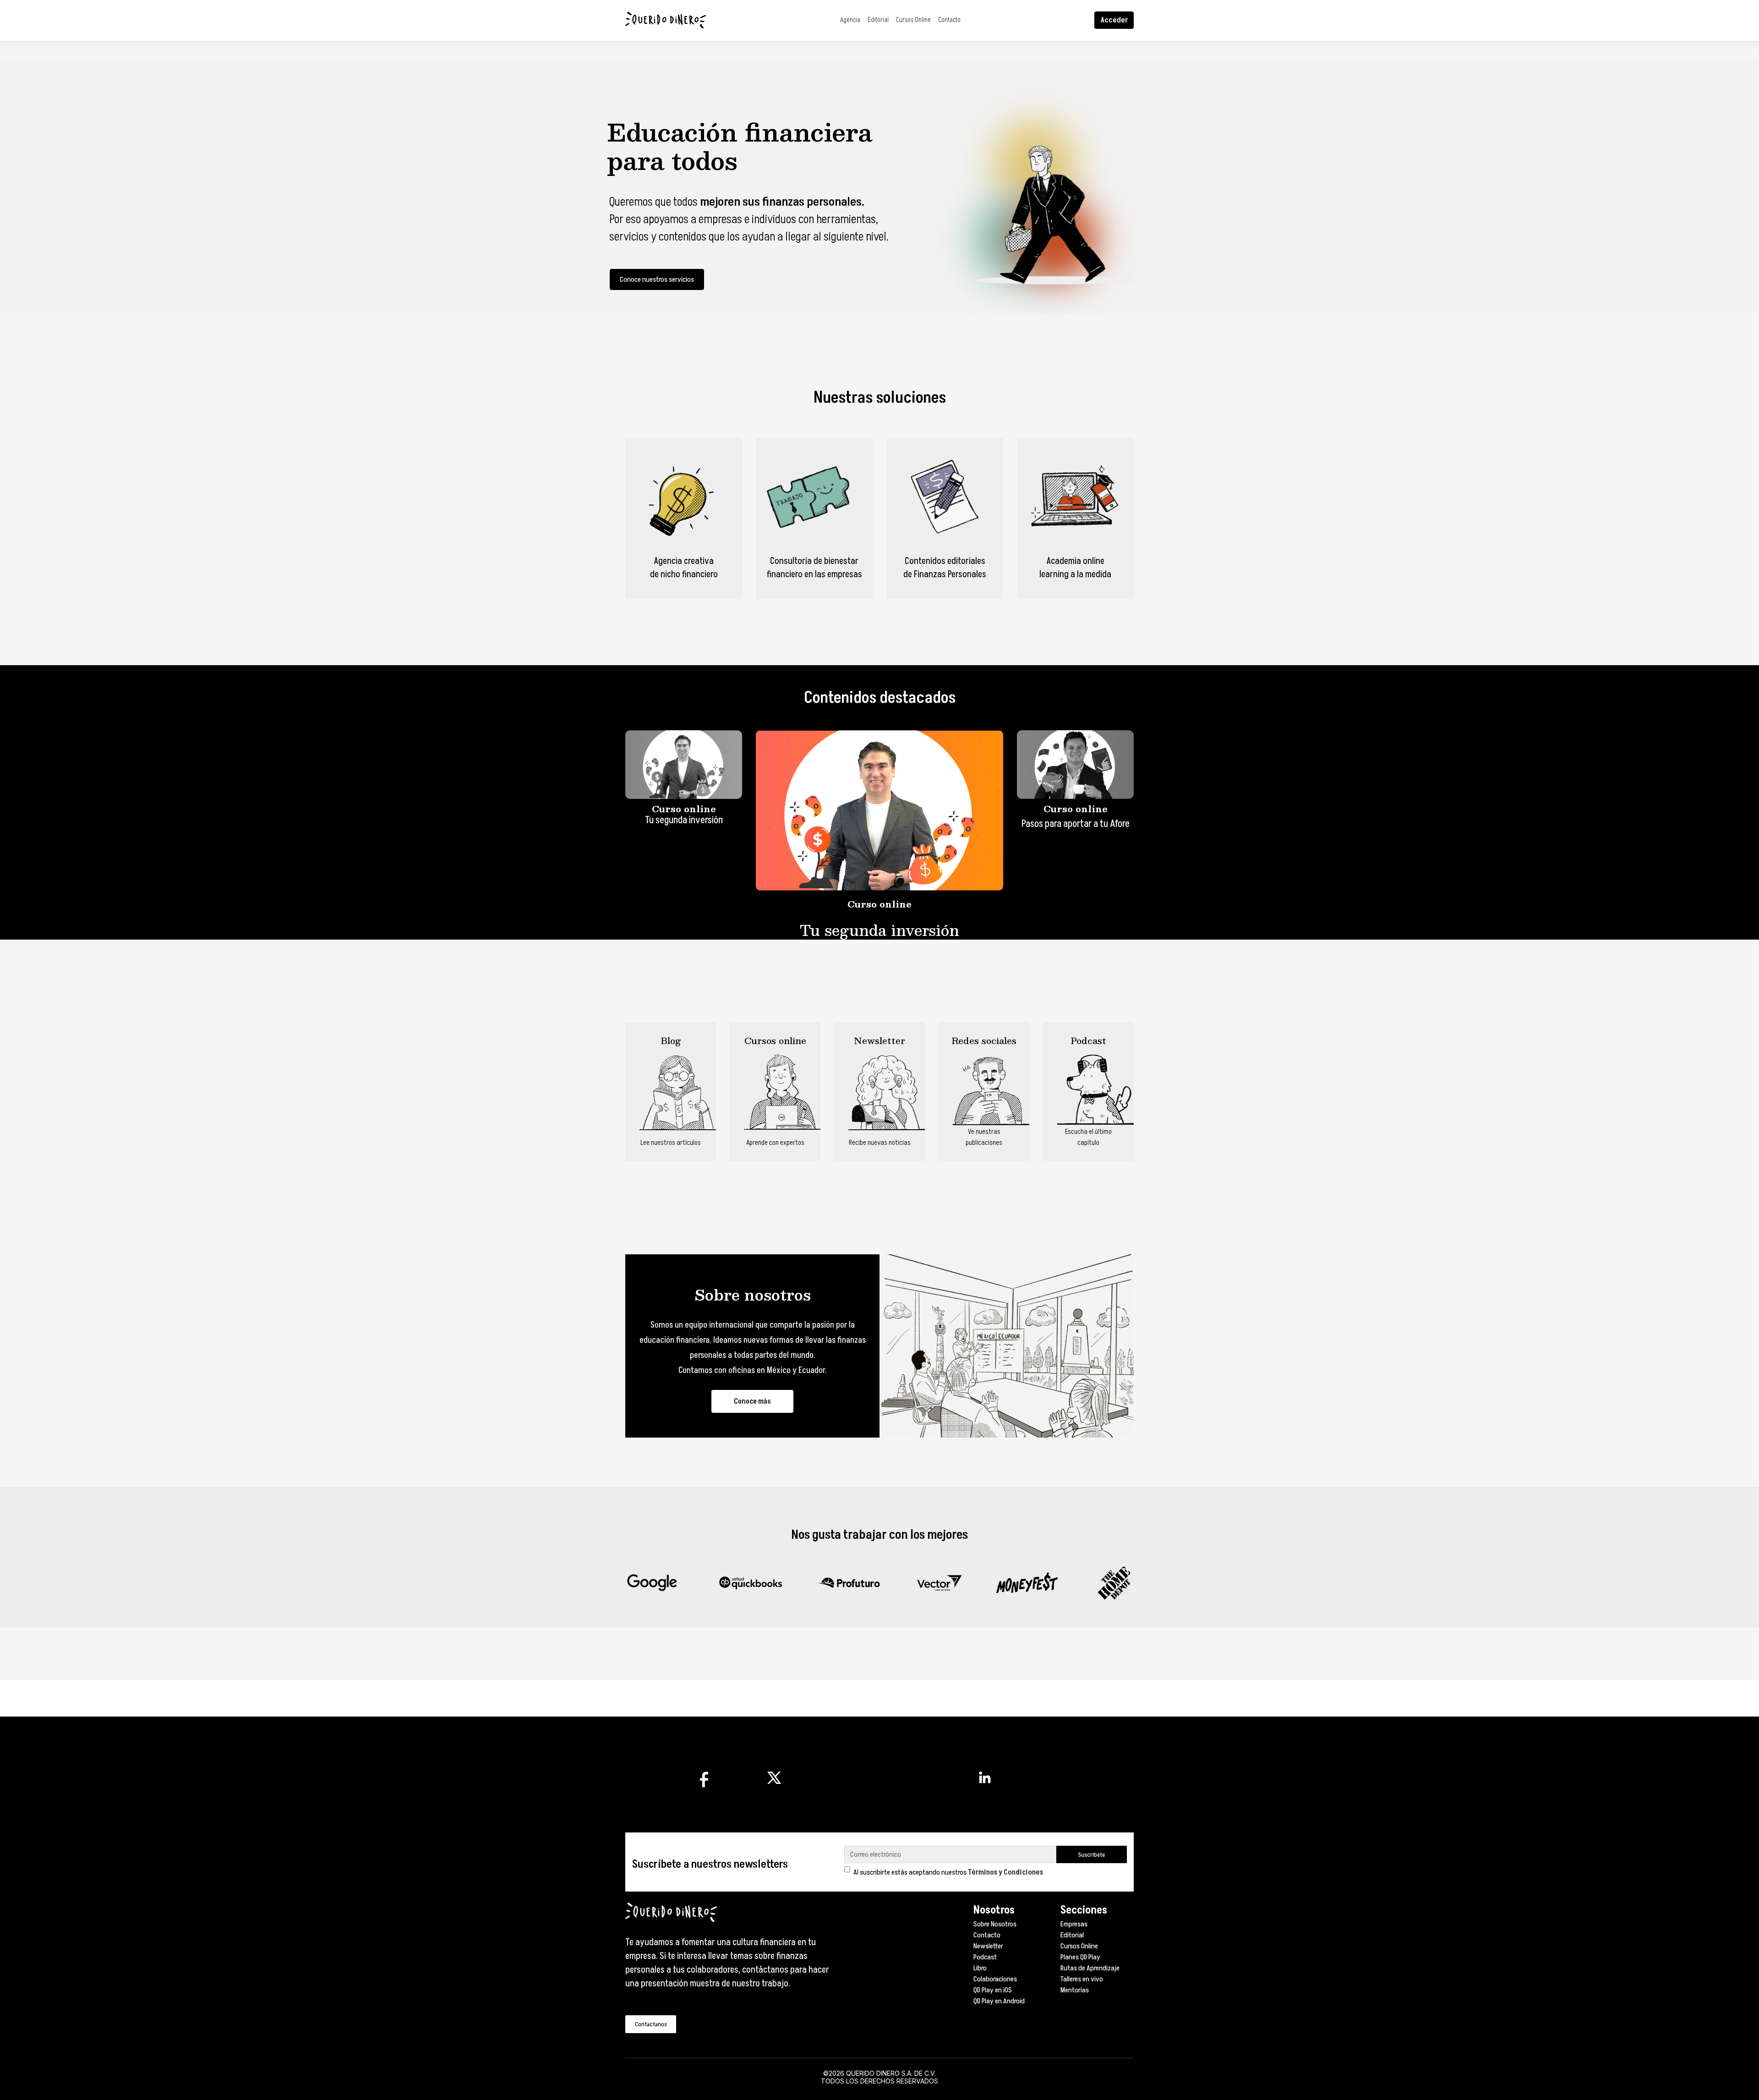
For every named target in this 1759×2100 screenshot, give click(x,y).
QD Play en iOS (993, 1990)
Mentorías (1075, 1990)
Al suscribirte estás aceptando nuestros (948, 1872)
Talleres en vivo (1082, 1979)
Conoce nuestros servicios (657, 279)
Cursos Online (913, 20)
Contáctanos (651, 2024)
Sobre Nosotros (995, 1924)
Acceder (1114, 20)
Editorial (878, 20)
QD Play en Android (999, 2001)
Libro (980, 1968)
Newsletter (988, 1946)
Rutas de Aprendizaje (1090, 1968)
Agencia (850, 20)
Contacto (949, 20)
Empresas (1074, 1924)
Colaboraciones (995, 1979)
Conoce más (752, 1401)
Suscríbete (1091, 1855)
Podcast (985, 1957)
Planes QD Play (1080, 1957)
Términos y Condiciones (1005, 1872)
